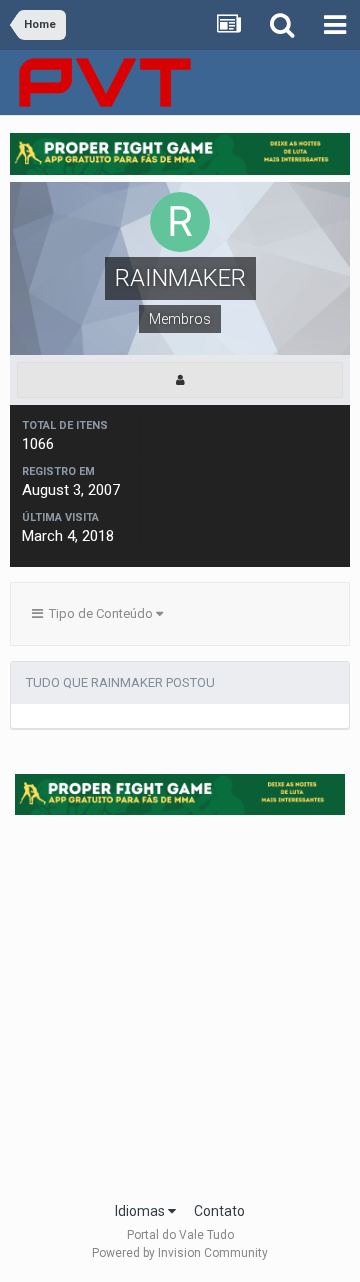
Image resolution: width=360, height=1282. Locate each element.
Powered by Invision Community (180, 1253)
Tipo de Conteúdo (99, 613)
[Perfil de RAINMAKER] (180, 380)
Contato (219, 1211)
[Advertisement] (180, 1002)
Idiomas (141, 1211)
